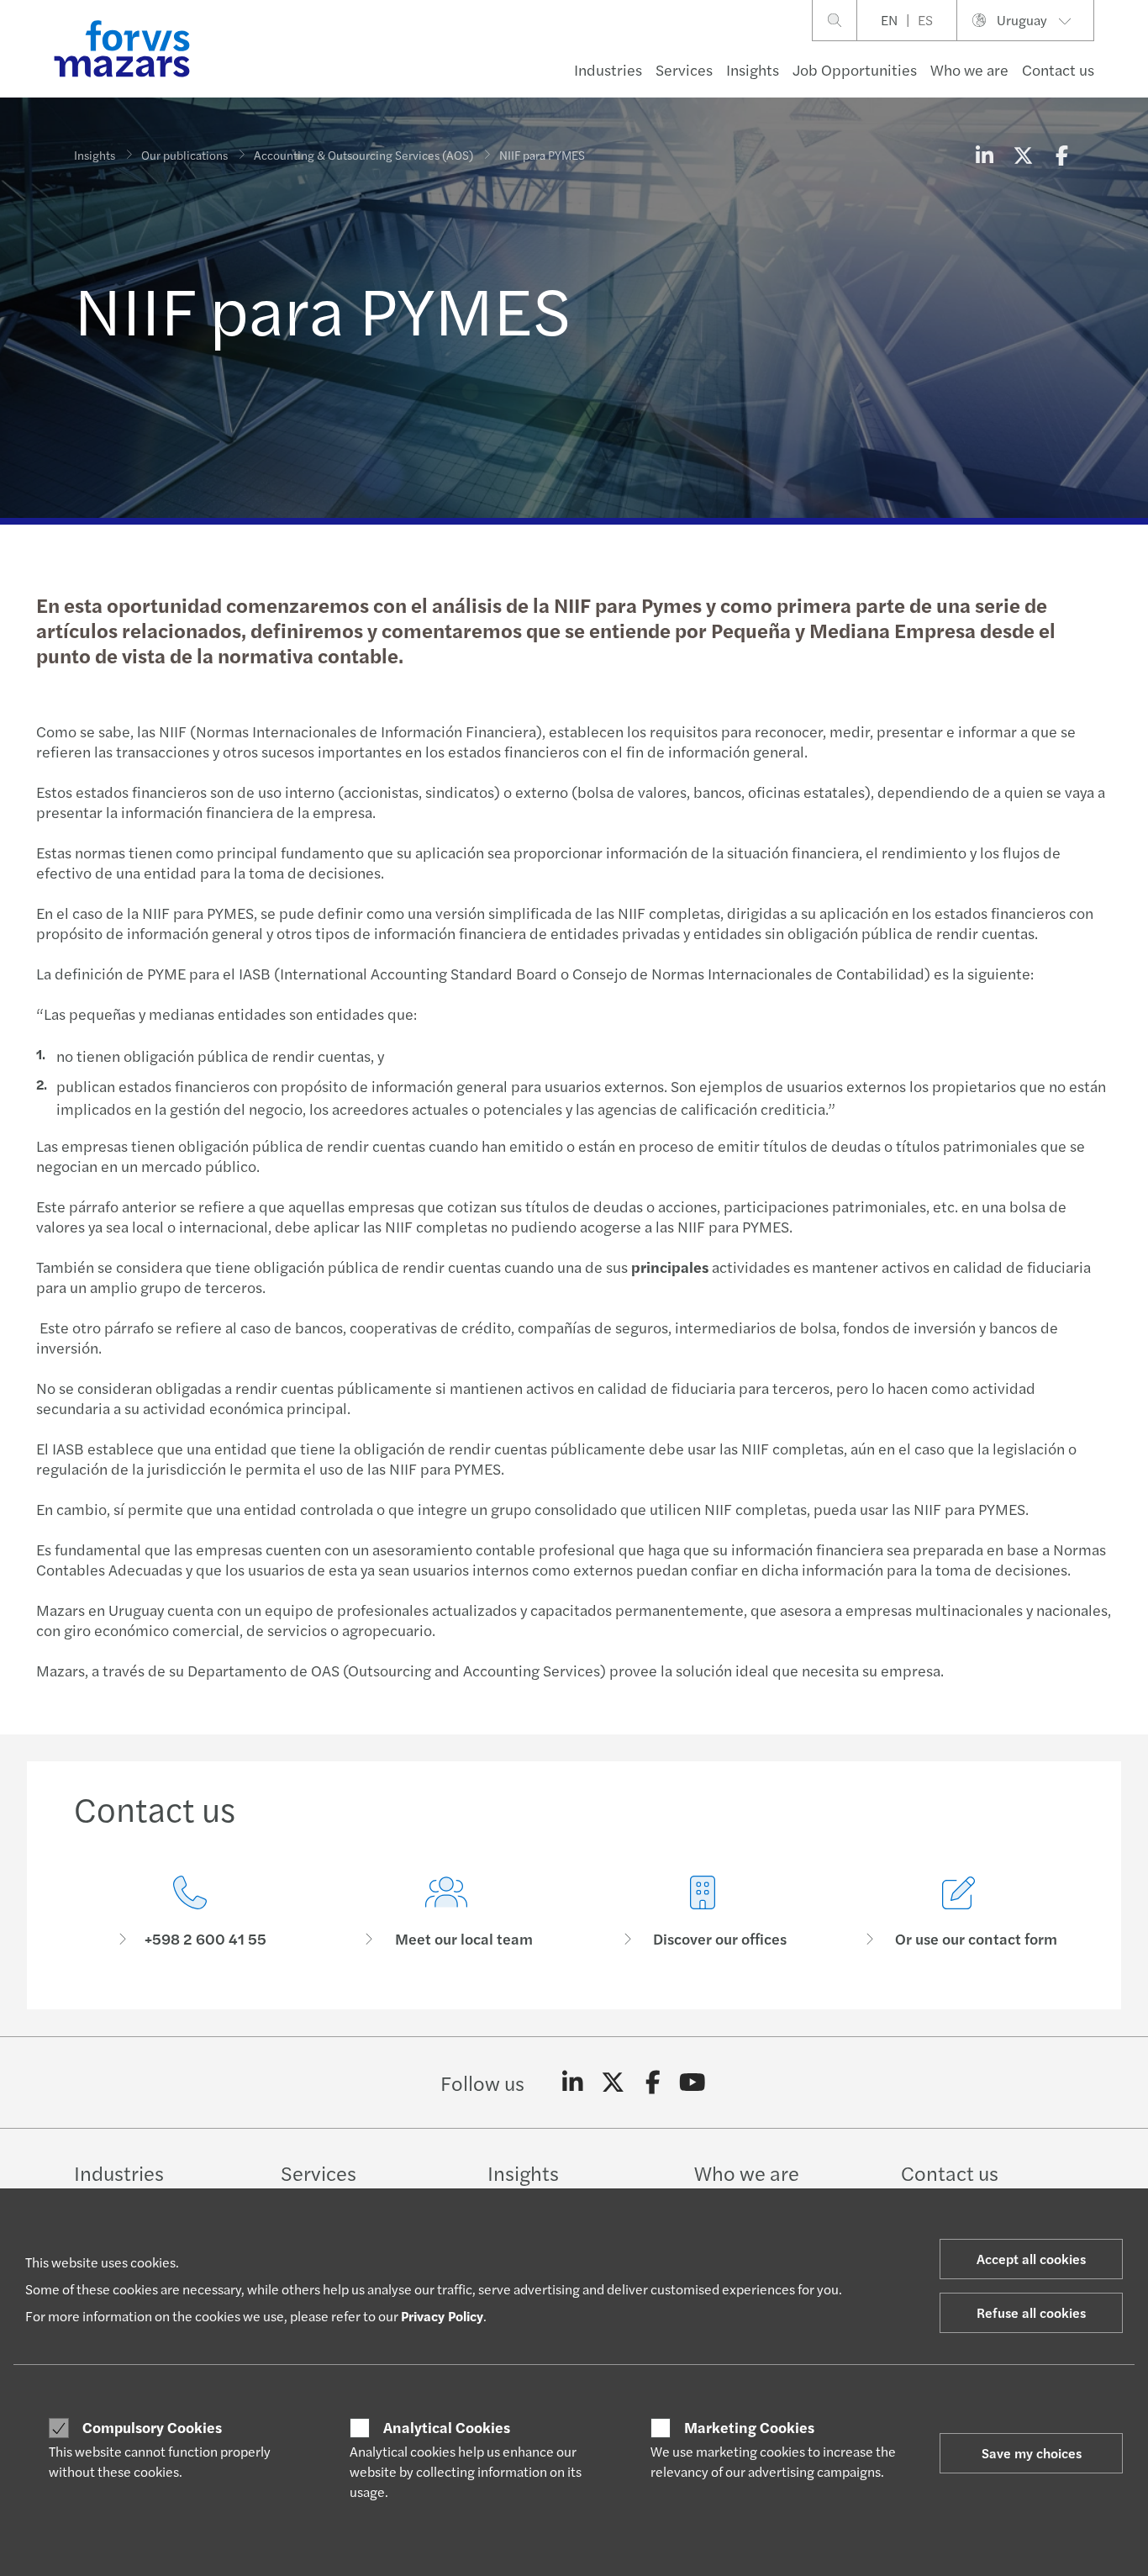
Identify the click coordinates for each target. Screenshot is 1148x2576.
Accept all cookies (1031, 2259)
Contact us (1058, 69)
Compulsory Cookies (152, 2427)
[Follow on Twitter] (613, 2082)
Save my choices (1032, 2453)
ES (925, 20)
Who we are (969, 69)
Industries (608, 69)
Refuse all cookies (1031, 2312)
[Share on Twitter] (1023, 155)
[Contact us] (190, 1912)
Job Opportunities (855, 69)
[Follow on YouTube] (693, 2082)
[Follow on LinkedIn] (573, 2082)
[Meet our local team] (446, 1912)
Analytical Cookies (447, 2427)
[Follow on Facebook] (653, 2082)
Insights (753, 69)
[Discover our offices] (702, 1912)
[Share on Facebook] (1061, 155)
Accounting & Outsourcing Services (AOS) (363, 155)
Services (684, 69)
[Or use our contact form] (958, 1912)
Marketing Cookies (749, 2427)
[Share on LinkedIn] (984, 155)
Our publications (184, 155)
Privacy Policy (442, 2316)
